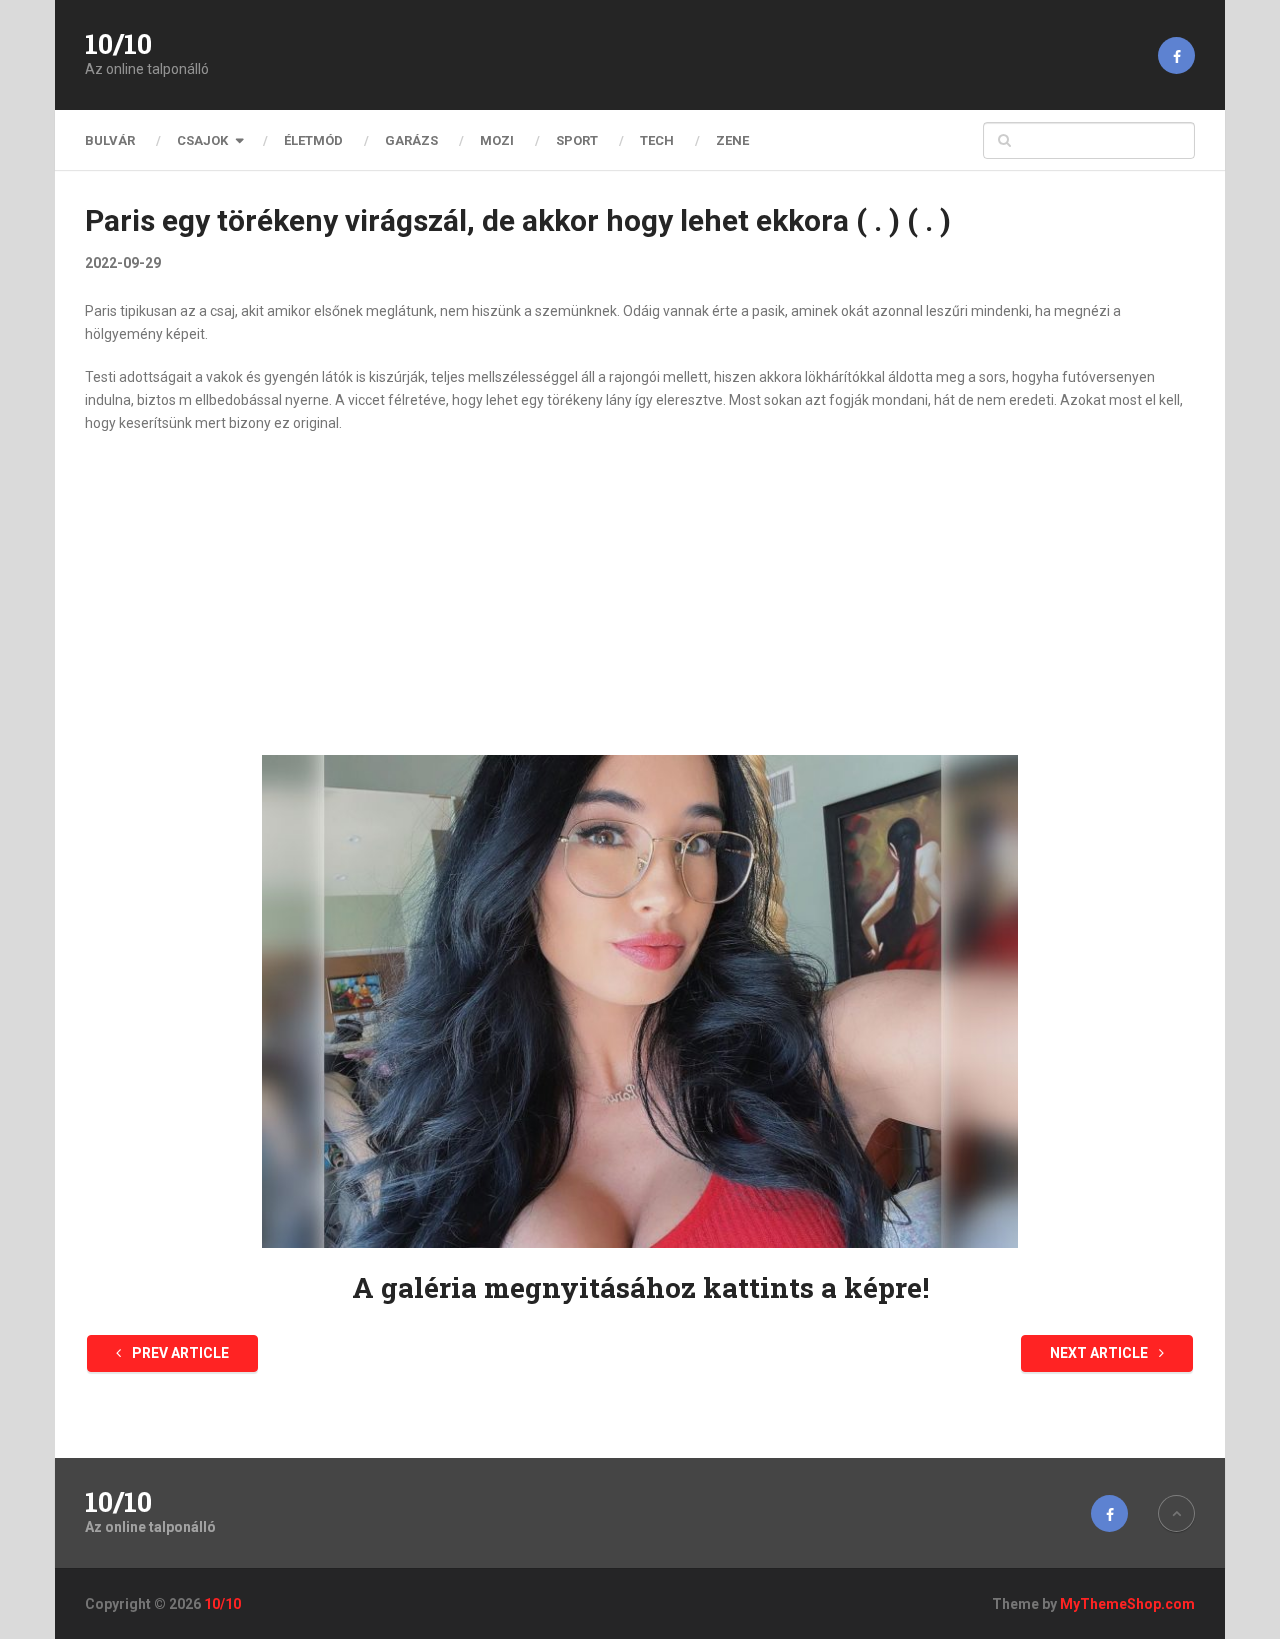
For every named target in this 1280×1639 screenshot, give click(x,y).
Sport (577, 140)
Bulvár (110, 140)
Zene (732, 140)
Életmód (313, 140)
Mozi (497, 140)
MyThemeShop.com (1127, 1604)
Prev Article (179, 1353)
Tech (657, 140)
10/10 (118, 44)
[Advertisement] (640, 595)
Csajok (202, 140)
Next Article (1100, 1353)
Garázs (411, 140)
